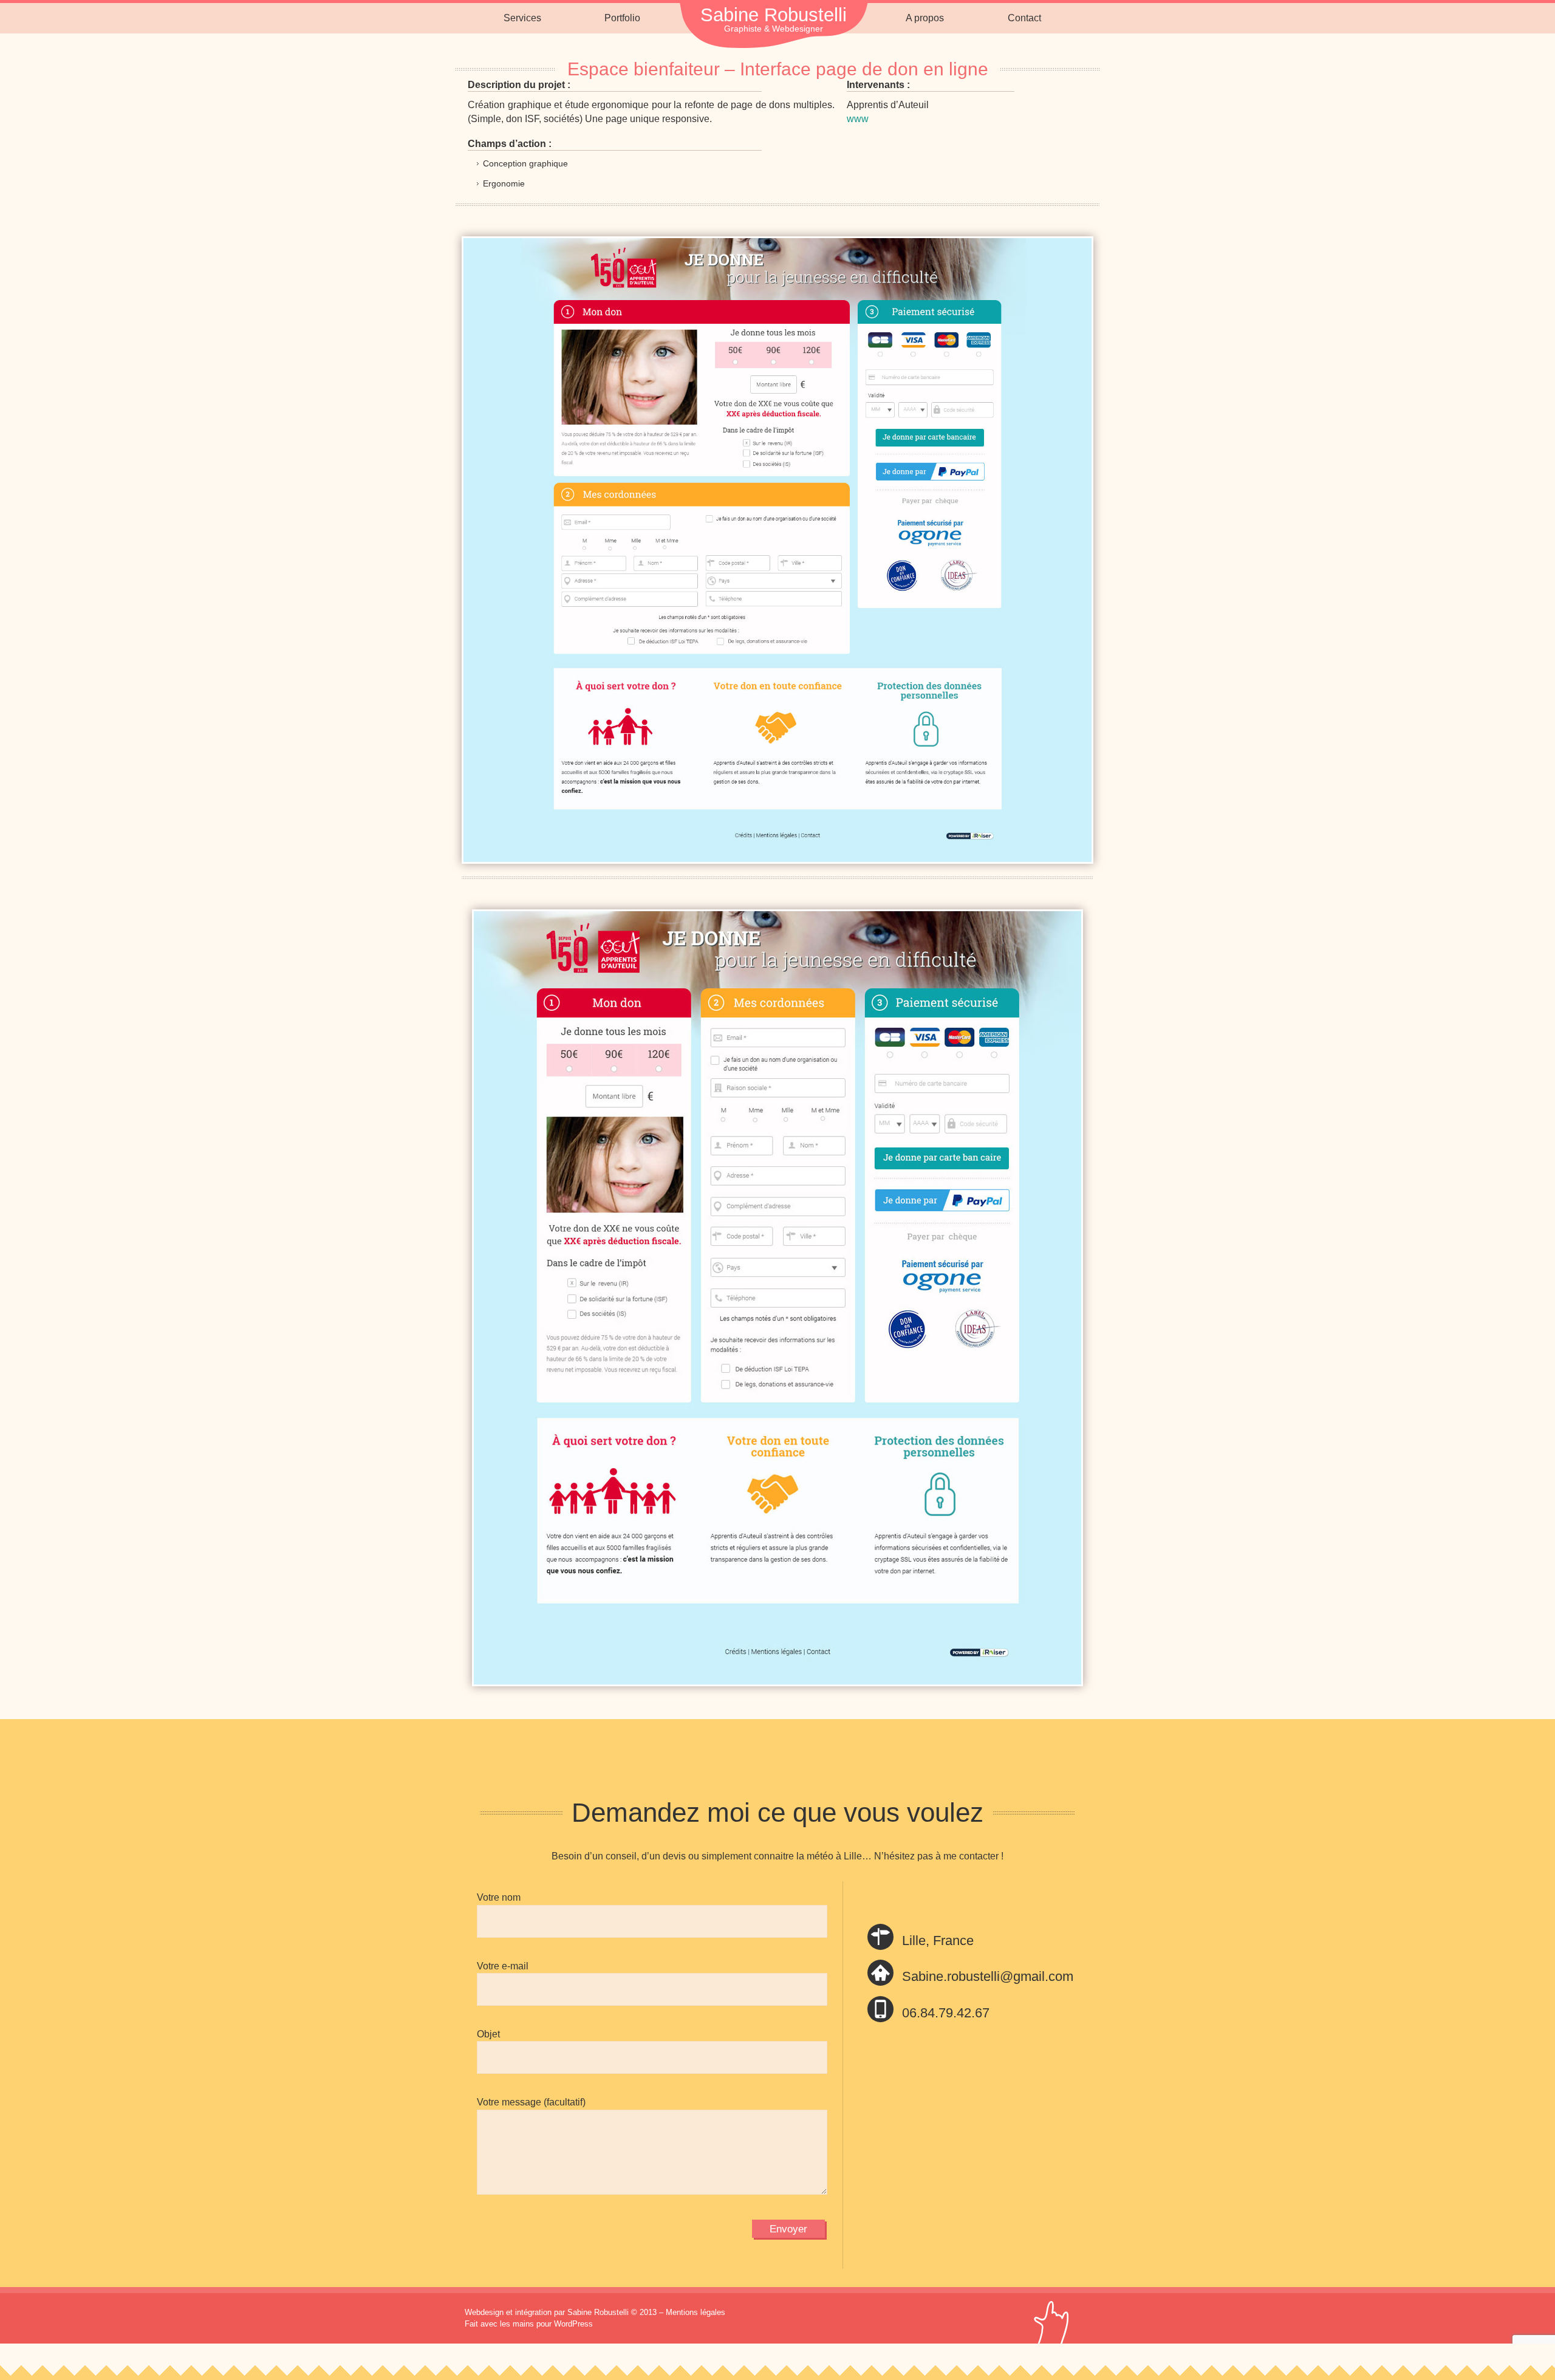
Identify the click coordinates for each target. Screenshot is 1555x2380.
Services (522, 18)
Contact (1024, 18)
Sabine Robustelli (774, 15)
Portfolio (622, 18)
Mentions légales (695, 2312)
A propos (925, 18)
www (858, 119)
